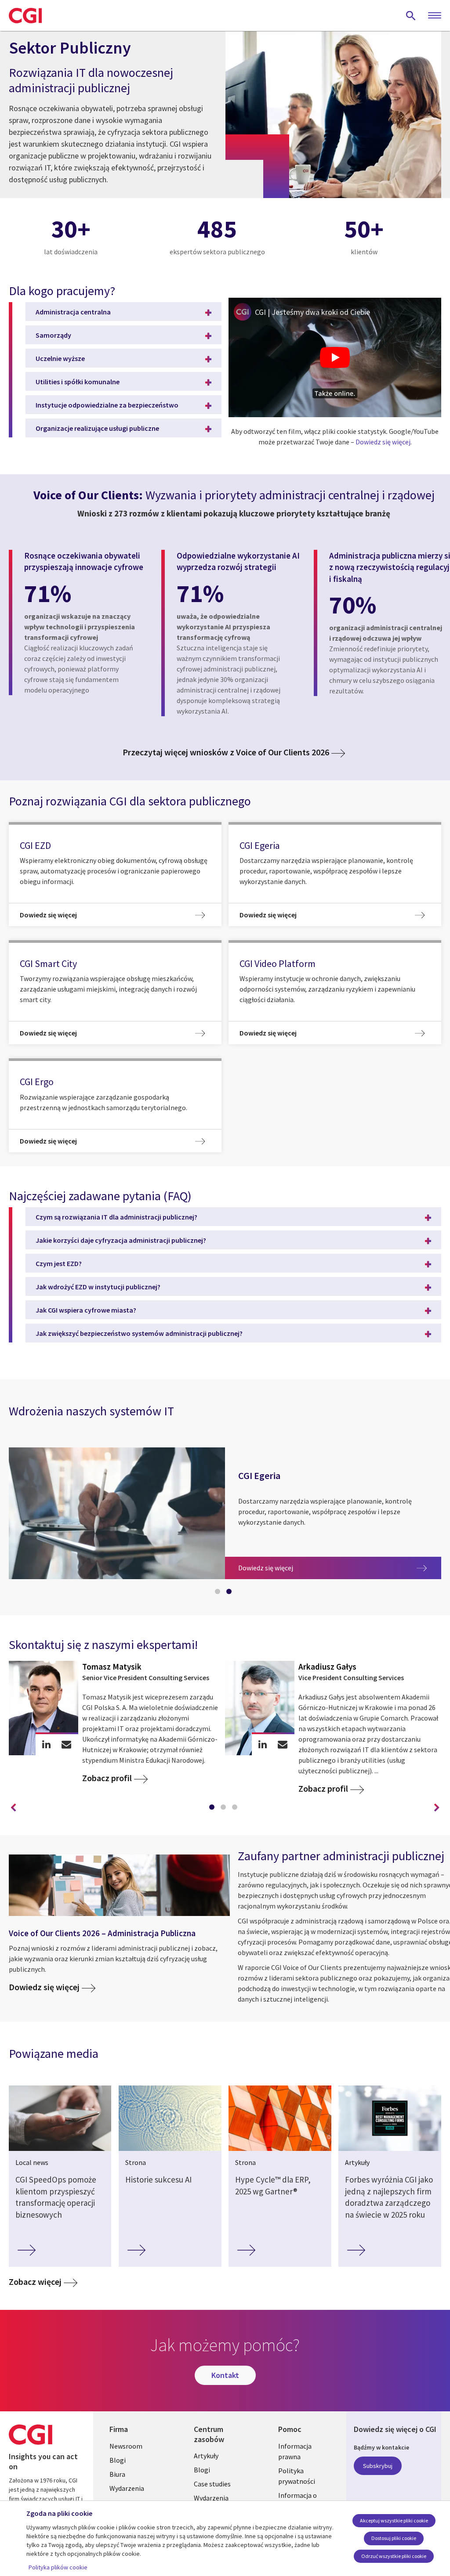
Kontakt (225, 2375)
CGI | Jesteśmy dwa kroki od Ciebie (312, 312)
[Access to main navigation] (435, 16)
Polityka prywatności (297, 2476)
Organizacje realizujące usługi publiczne (97, 428)
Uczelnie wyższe (60, 358)
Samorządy (53, 335)
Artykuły (206, 2456)
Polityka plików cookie (58, 2567)
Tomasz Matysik (112, 1667)
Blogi (118, 2460)
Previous (13, 1808)
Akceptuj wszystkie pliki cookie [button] (394, 2520)
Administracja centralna (73, 312)
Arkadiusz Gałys (327, 1667)
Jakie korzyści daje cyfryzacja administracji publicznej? (121, 1240)
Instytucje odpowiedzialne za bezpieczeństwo (107, 405)
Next (437, 1808)
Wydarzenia (127, 2488)
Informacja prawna (295, 2451)
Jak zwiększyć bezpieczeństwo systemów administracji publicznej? (139, 1333)
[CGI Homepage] (25, 15)
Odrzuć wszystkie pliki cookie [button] (394, 2556)
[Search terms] (411, 15)
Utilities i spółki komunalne (78, 382)
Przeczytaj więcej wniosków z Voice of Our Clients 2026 (226, 752)
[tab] (219, 1593)
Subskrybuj (378, 2466)
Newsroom (126, 2446)
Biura (117, 2474)
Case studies (212, 2484)
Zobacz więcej (35, 2282)
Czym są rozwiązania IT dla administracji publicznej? (116, 1217)
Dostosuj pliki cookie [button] (394, 2538)
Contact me (66, 1744)
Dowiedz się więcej (383, 442)
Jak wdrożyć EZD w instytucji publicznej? (98, 1287)
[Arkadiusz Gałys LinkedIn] (263, 1744)
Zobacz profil (107, 1778)
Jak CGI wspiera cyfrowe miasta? (86, 1310)
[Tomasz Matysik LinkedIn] (46, 1744)
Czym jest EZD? (59, 1263)
